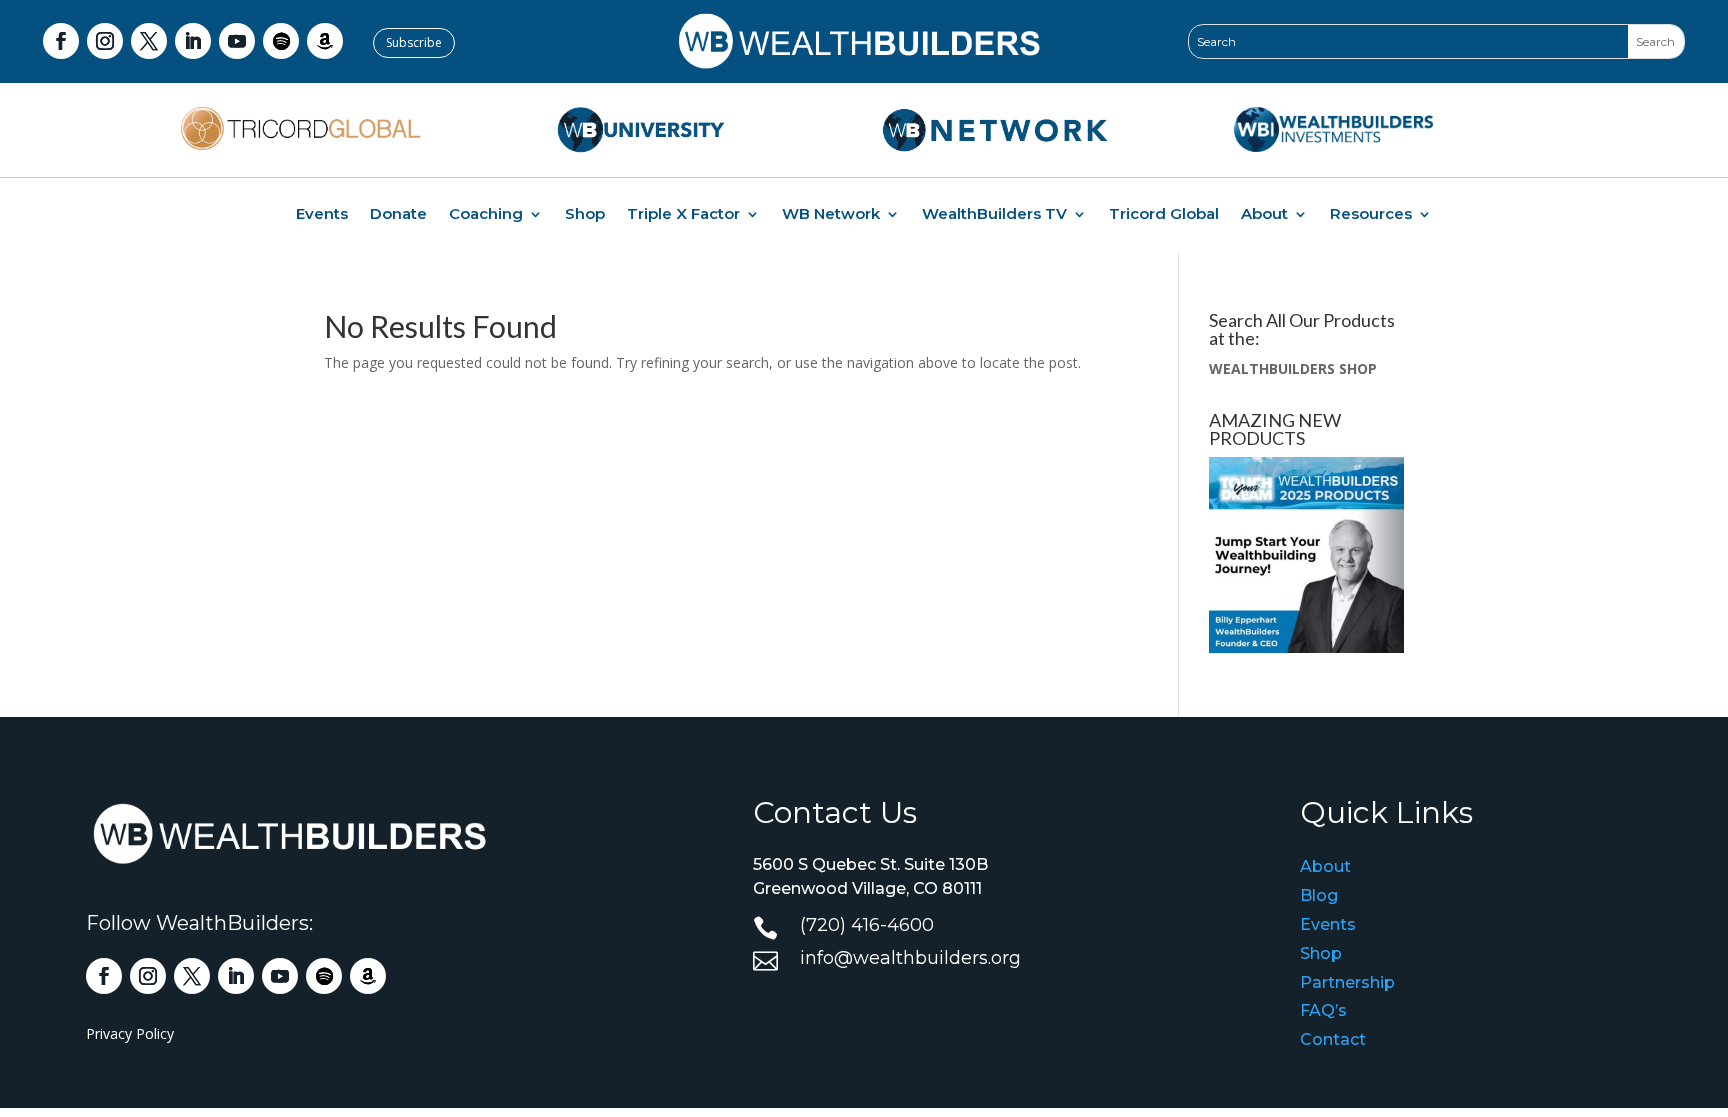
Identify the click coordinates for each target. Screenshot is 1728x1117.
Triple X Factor (683, 215)
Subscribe (414, 42)
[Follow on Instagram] (105, 41)
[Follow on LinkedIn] (193, 41)
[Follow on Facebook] (61, 41)
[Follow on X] (149, 41)
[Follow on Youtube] (237, 41)
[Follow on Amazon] (325, 41)
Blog (1319, 895)
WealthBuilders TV (994, 215)
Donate (398, 215)
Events (322, 215)
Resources (1371, 215)
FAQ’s (1323, 1010)
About (1264, 215)
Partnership (1347, 982)
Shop (585, 215)
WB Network (831, 215)
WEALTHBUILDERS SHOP (1293, 368)
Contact (1333, 1039)
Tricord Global (1164, 215)
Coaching (486, 215)
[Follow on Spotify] (281, 41)
